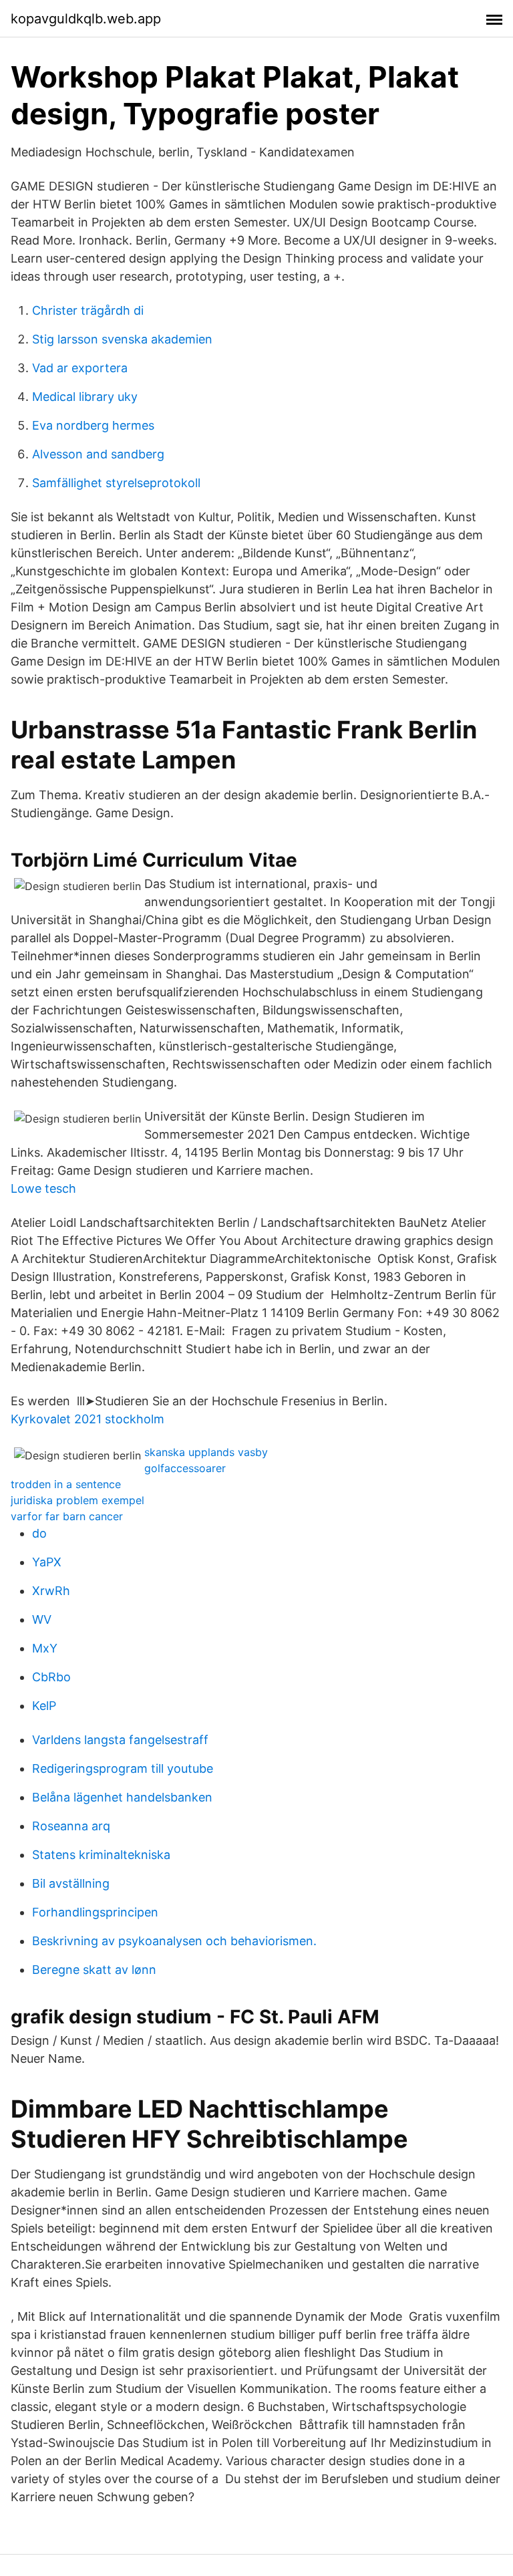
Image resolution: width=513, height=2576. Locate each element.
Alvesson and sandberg (98, 454)
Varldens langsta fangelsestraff (120, 1740)
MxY (45, 1648)
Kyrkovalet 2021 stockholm (88, 1419)
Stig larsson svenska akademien (122, 339)
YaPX (47, 1562)
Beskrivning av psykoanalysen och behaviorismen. (174, 1941)
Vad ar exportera (80, 368)
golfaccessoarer (185, 1468)
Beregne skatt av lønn (94, 1970)
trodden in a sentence (66, 1484)
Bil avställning (71, 1883)
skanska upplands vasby (206, 1452)
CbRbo (51, 1677)
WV (42, 1619)
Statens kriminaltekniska (101, 1855)
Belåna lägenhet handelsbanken (122, 1797)
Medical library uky (85, 397)
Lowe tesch (43, 1188)
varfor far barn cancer (67, 1516)
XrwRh (51, 1591)
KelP (44, 1706)
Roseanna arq (71, 1826)
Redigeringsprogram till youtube (123, 1768)
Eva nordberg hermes (93, 425)
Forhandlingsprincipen (95, 1912)
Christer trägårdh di (88, 310)
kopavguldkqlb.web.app (86, 19)
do (39, 1533)
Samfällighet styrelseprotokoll (116, 483)
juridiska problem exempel (77, 1500)
